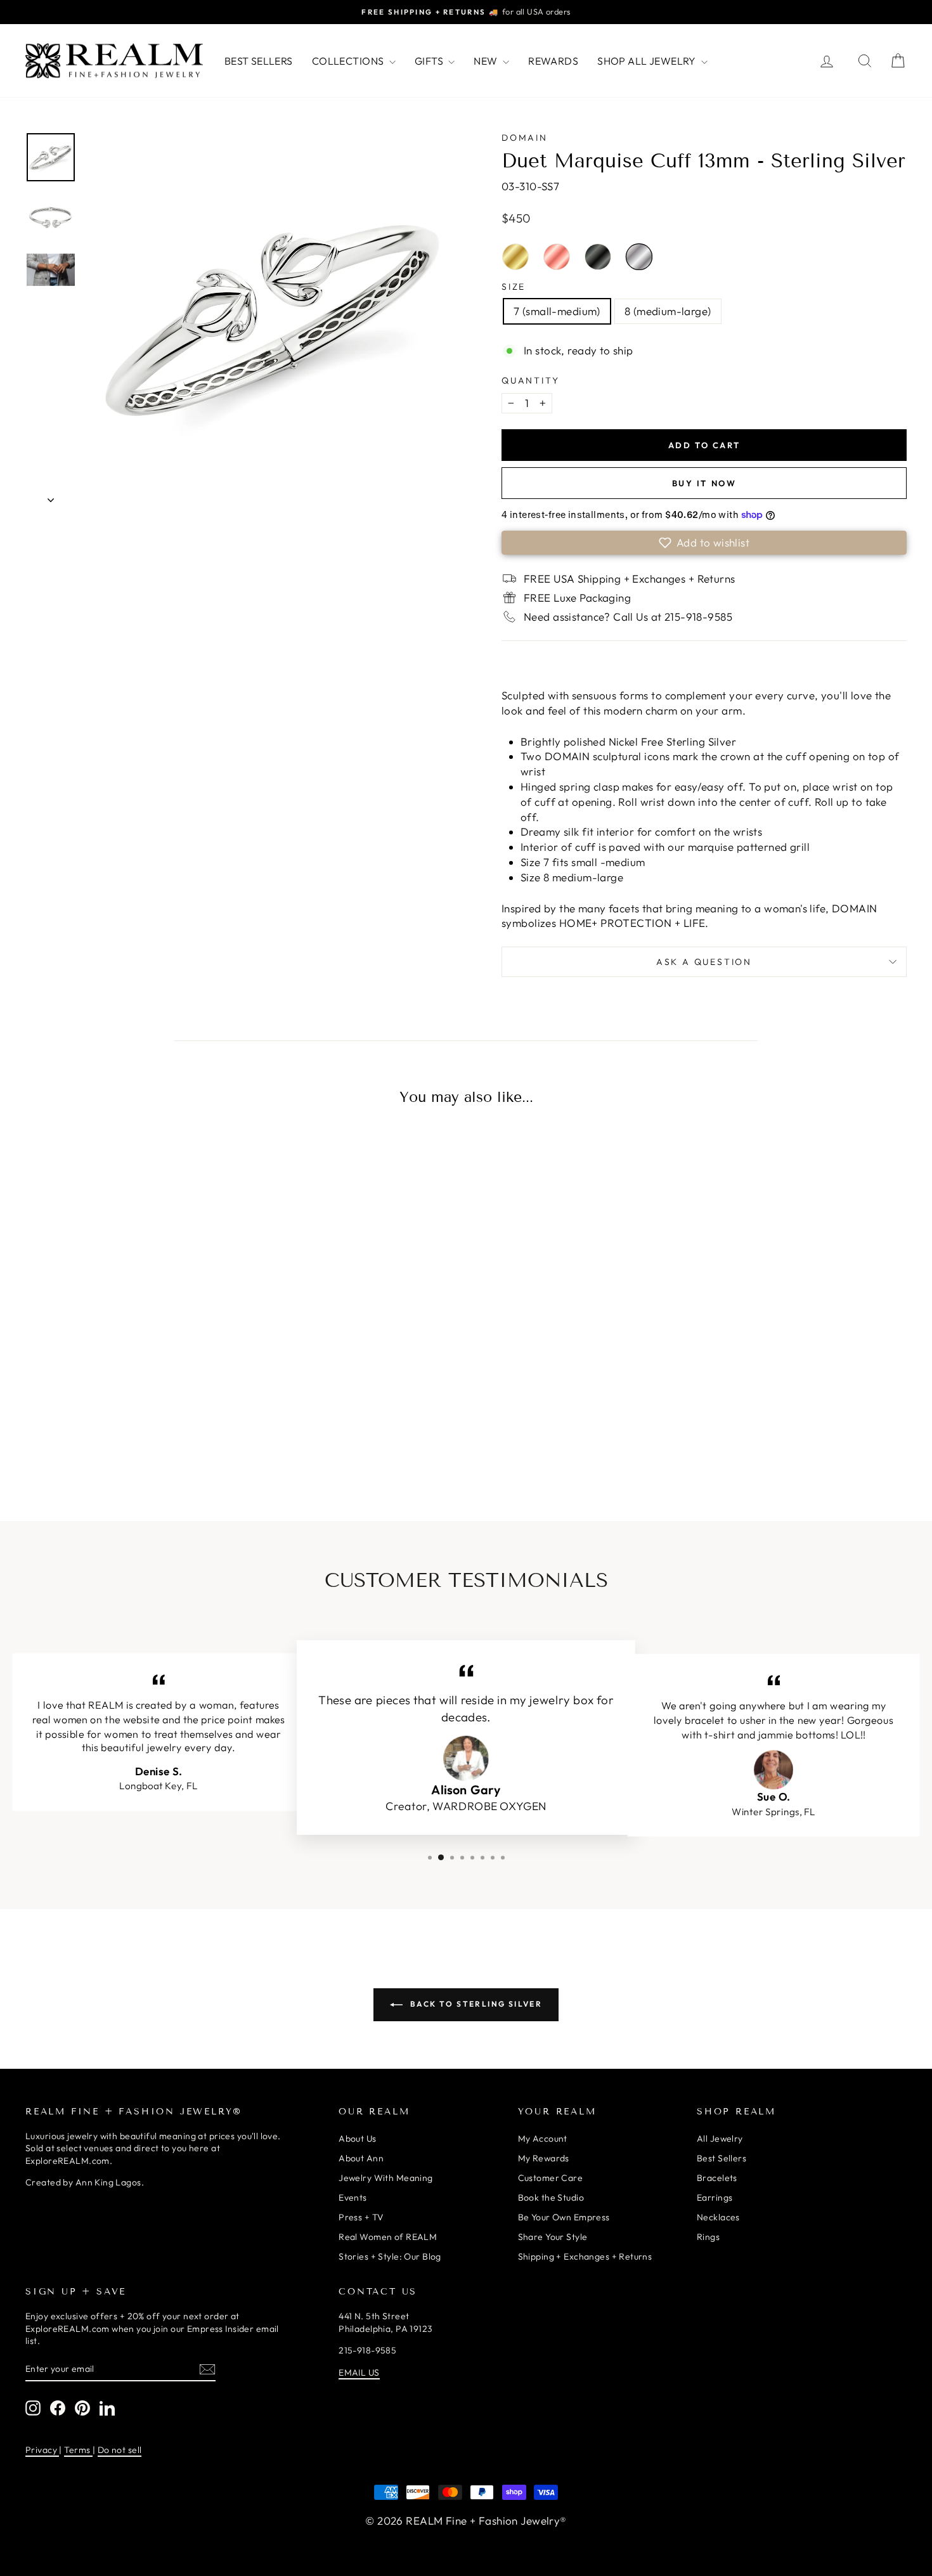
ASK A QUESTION (704, 962)
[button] (704, 543)
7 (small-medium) (557, 311)
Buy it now (704, 483)
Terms (78, 2450)
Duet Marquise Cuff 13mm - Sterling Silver (639, 257)
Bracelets (717, 2178)
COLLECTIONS (349, 61)
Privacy (42, 2450)
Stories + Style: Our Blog (390, 2256)
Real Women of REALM (388, 2237)
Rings (708, 2237)
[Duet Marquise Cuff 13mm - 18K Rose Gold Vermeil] (117, 1432)
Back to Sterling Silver (475, 2004)
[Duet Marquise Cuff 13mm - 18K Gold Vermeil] (91, 1432)
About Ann (361, 2158)
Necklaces (718, 2217)
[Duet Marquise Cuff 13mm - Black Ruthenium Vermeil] (144, 1432)
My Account (543, 2139)
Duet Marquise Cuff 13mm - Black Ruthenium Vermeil (598, 257)
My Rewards (544, 2158)
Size (514, 287)
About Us (357, 2139)
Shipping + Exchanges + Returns (585, 2256)
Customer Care (551, 2178)
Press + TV (361, 2217)
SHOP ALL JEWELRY (648, 61)
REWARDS (553, 61)
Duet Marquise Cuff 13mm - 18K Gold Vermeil (515, 257)
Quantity (530, 380)
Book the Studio (551, 2197)
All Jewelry (720, 2139)
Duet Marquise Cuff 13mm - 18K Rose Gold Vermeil (557, 257)
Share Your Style (553, 2237)
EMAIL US (359, 2372)
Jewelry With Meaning (386, 2178)
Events (353, 2197)
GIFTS (430, 61)
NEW (487, 61)
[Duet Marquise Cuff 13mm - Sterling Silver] (171, 1432)
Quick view (131, 1335)
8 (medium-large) (668, 311)
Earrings (715, 2197)
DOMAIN (525, 138)
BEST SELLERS (259, 61)
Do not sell (120, 2450)
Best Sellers (722, 2158)
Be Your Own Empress (564, 2217)
